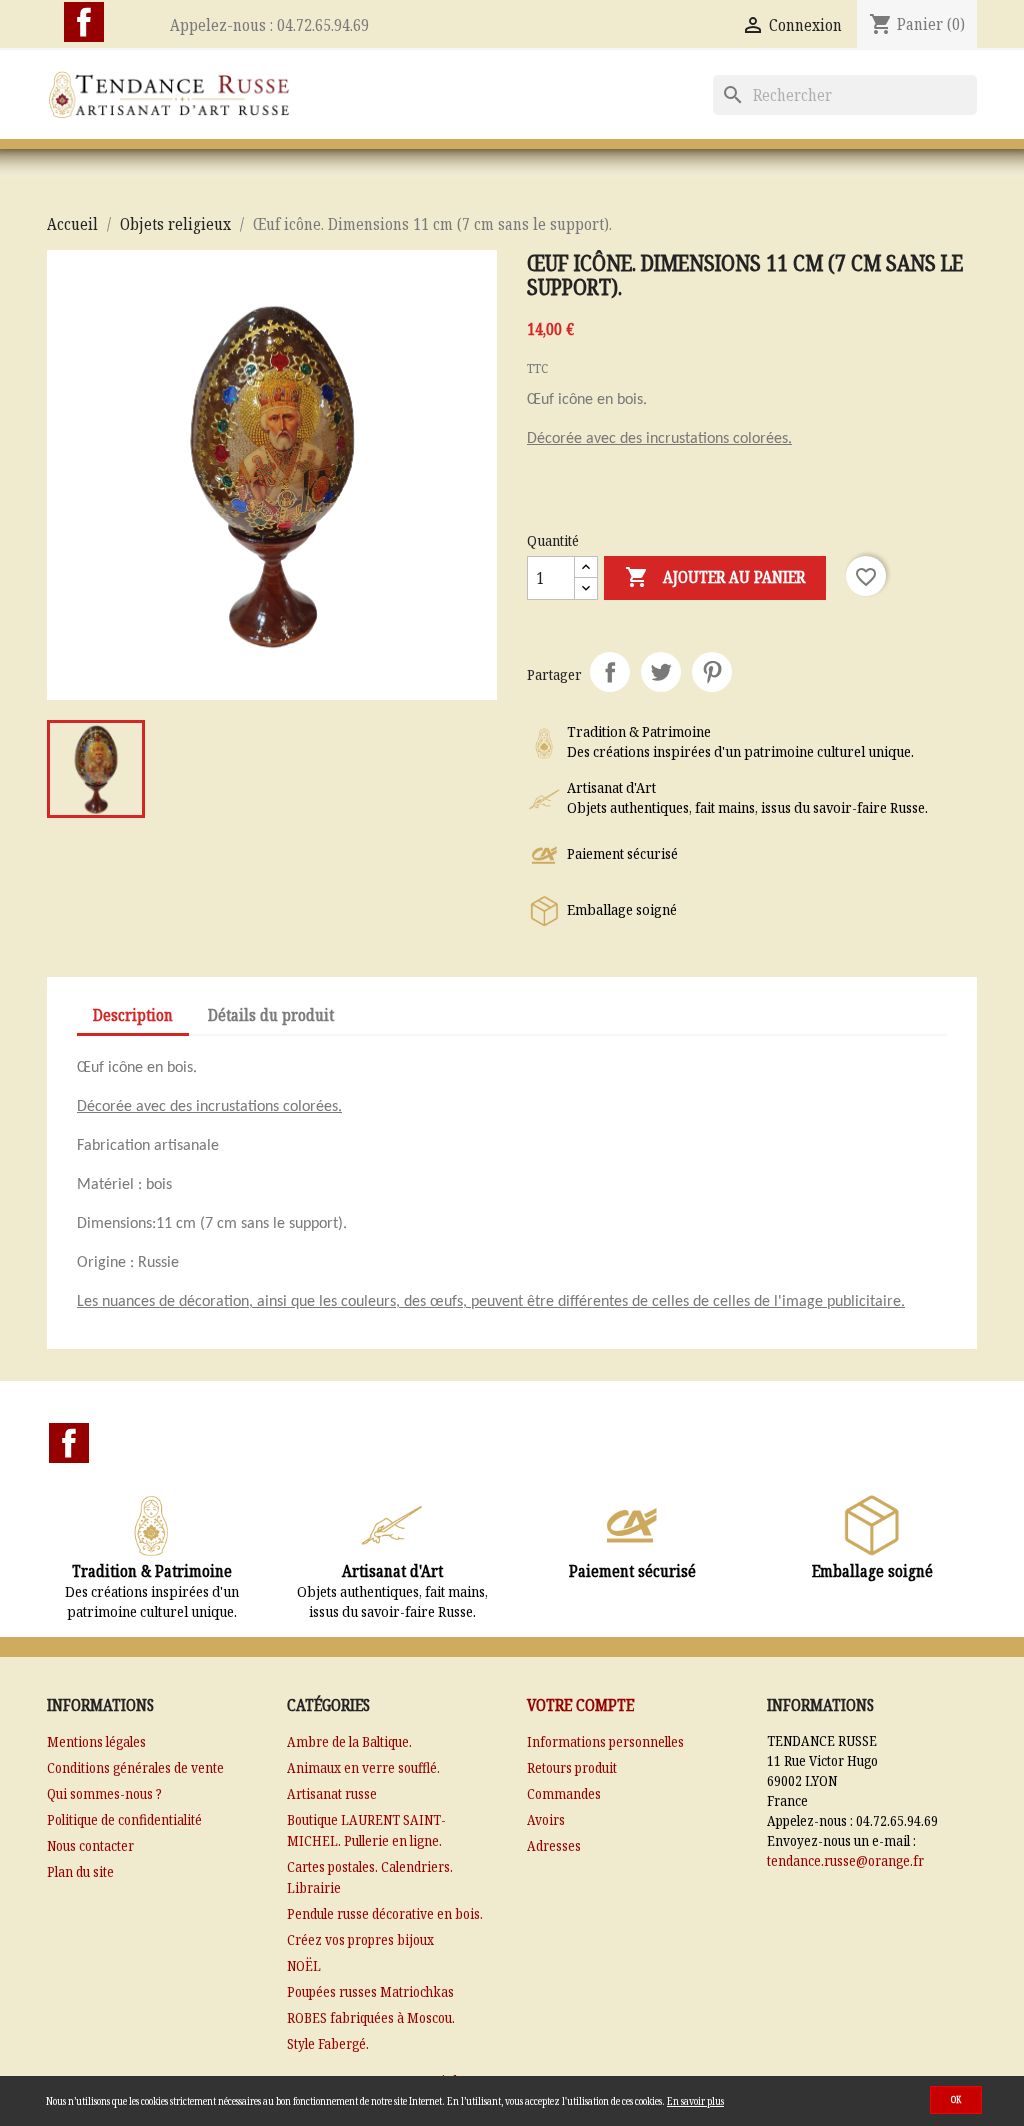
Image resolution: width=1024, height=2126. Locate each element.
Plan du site (80, 1871)
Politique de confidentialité (124, 1819)
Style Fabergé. (328, 2043)
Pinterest (712, 672)
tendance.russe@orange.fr (845, 1860)
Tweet (661, 672)
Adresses (554, 1845)
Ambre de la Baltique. (349, 1741)
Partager (610, 672)
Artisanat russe (332, 1793)
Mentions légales (96, 1741)
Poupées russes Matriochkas (370, 1991)
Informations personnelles (605, 1741)
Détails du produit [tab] (271, 1015)
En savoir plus (695, 2101)
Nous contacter (90, 1845)
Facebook (84, 22)
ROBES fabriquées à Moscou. (371, 2017)
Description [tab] (133, 1015)
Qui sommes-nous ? (104, 1793)
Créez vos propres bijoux (360, 1939)
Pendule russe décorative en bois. (385, 1913)
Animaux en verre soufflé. (363, 1767)
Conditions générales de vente (135, 1767)
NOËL (304, 1965)
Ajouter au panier (715, 577)
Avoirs (546, 1819)
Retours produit (572, 1767)
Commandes (564, 1793)
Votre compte (580, 1705)
